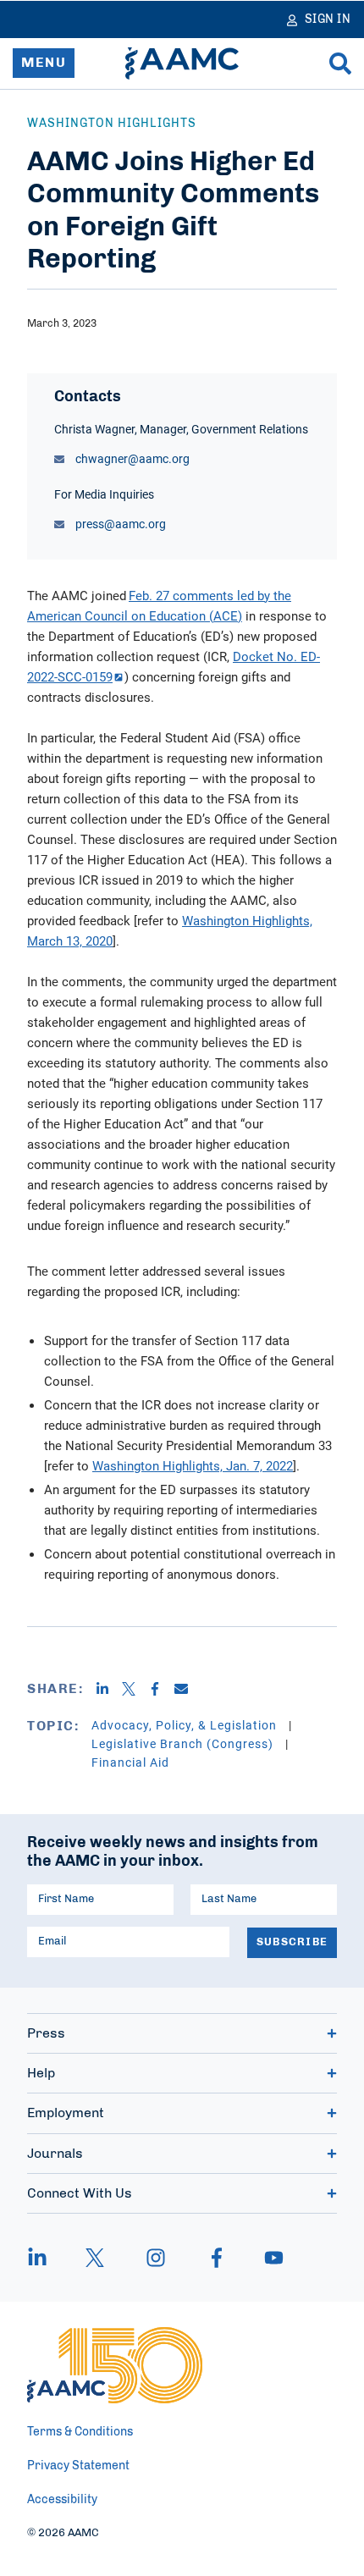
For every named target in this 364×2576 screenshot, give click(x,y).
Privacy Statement (78, 2466)
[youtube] (266, 2258)
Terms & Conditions (80, 2432)
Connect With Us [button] (80, 2193)
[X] (135, 1689)
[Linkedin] (109, 1689)
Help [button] (41, 2073)
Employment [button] (66, 2113)
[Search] (340, 63)
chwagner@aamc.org (131, 458)
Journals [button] (55, 2154)
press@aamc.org (119, 524)
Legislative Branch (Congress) (184, 1743)
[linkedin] (46, 2258)
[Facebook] (161, 1689)
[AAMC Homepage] (115, 2365)
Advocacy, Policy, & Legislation (186, 1725)
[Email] (188, 1689)
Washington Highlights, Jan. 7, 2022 (193, 1465)
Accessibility (62, 2500)
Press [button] (46, 2033)
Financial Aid (130, 1762)
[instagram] (156, 2258)
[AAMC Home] (182, 63)
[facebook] (217, 2258)
